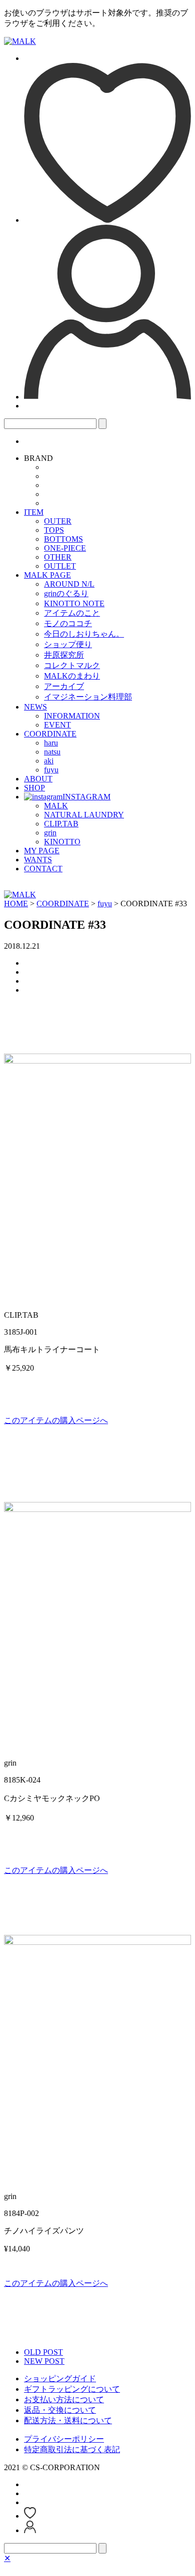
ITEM (34, 512)
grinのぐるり (66, 593)
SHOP (34, 788)
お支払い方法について (64, 2399)
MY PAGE (42, 851)
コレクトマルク (72, 665)
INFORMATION (72, 716)
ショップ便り (68, 644)
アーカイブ (64, 686)
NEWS (35, 707)
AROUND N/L (69, 584)
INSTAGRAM (86, 797)
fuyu (51, 770)
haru (51, 743)
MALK (56, 806)
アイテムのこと (72, 613)
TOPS (54, 530)
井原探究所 (64, 655)
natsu (52, 752)
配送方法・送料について (68, 2420)
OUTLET (60, 566)
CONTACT (43, 869)
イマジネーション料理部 (88, 697)
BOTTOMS (63, 539)
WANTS (38, 860)
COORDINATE (50, 734)
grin (50, 833)
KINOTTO (62, 842)
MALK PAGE (47, 575)
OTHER (58, 557)
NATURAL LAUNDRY (84, 815)
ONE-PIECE (65, 548)
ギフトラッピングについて (72, 2389)
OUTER (58, 521)
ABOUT (38, 779)
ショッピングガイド (60, 2379)
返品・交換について (60, 2410)
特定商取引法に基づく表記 (72, 2449)
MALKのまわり (72, 676)
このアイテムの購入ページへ (56, 1420)
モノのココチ (68, 623)
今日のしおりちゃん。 (84, 634)
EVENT (57, 725)
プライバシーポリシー (64, 2439)
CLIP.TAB (61, 824)
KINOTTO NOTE (74, 603)
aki (49, 761)
